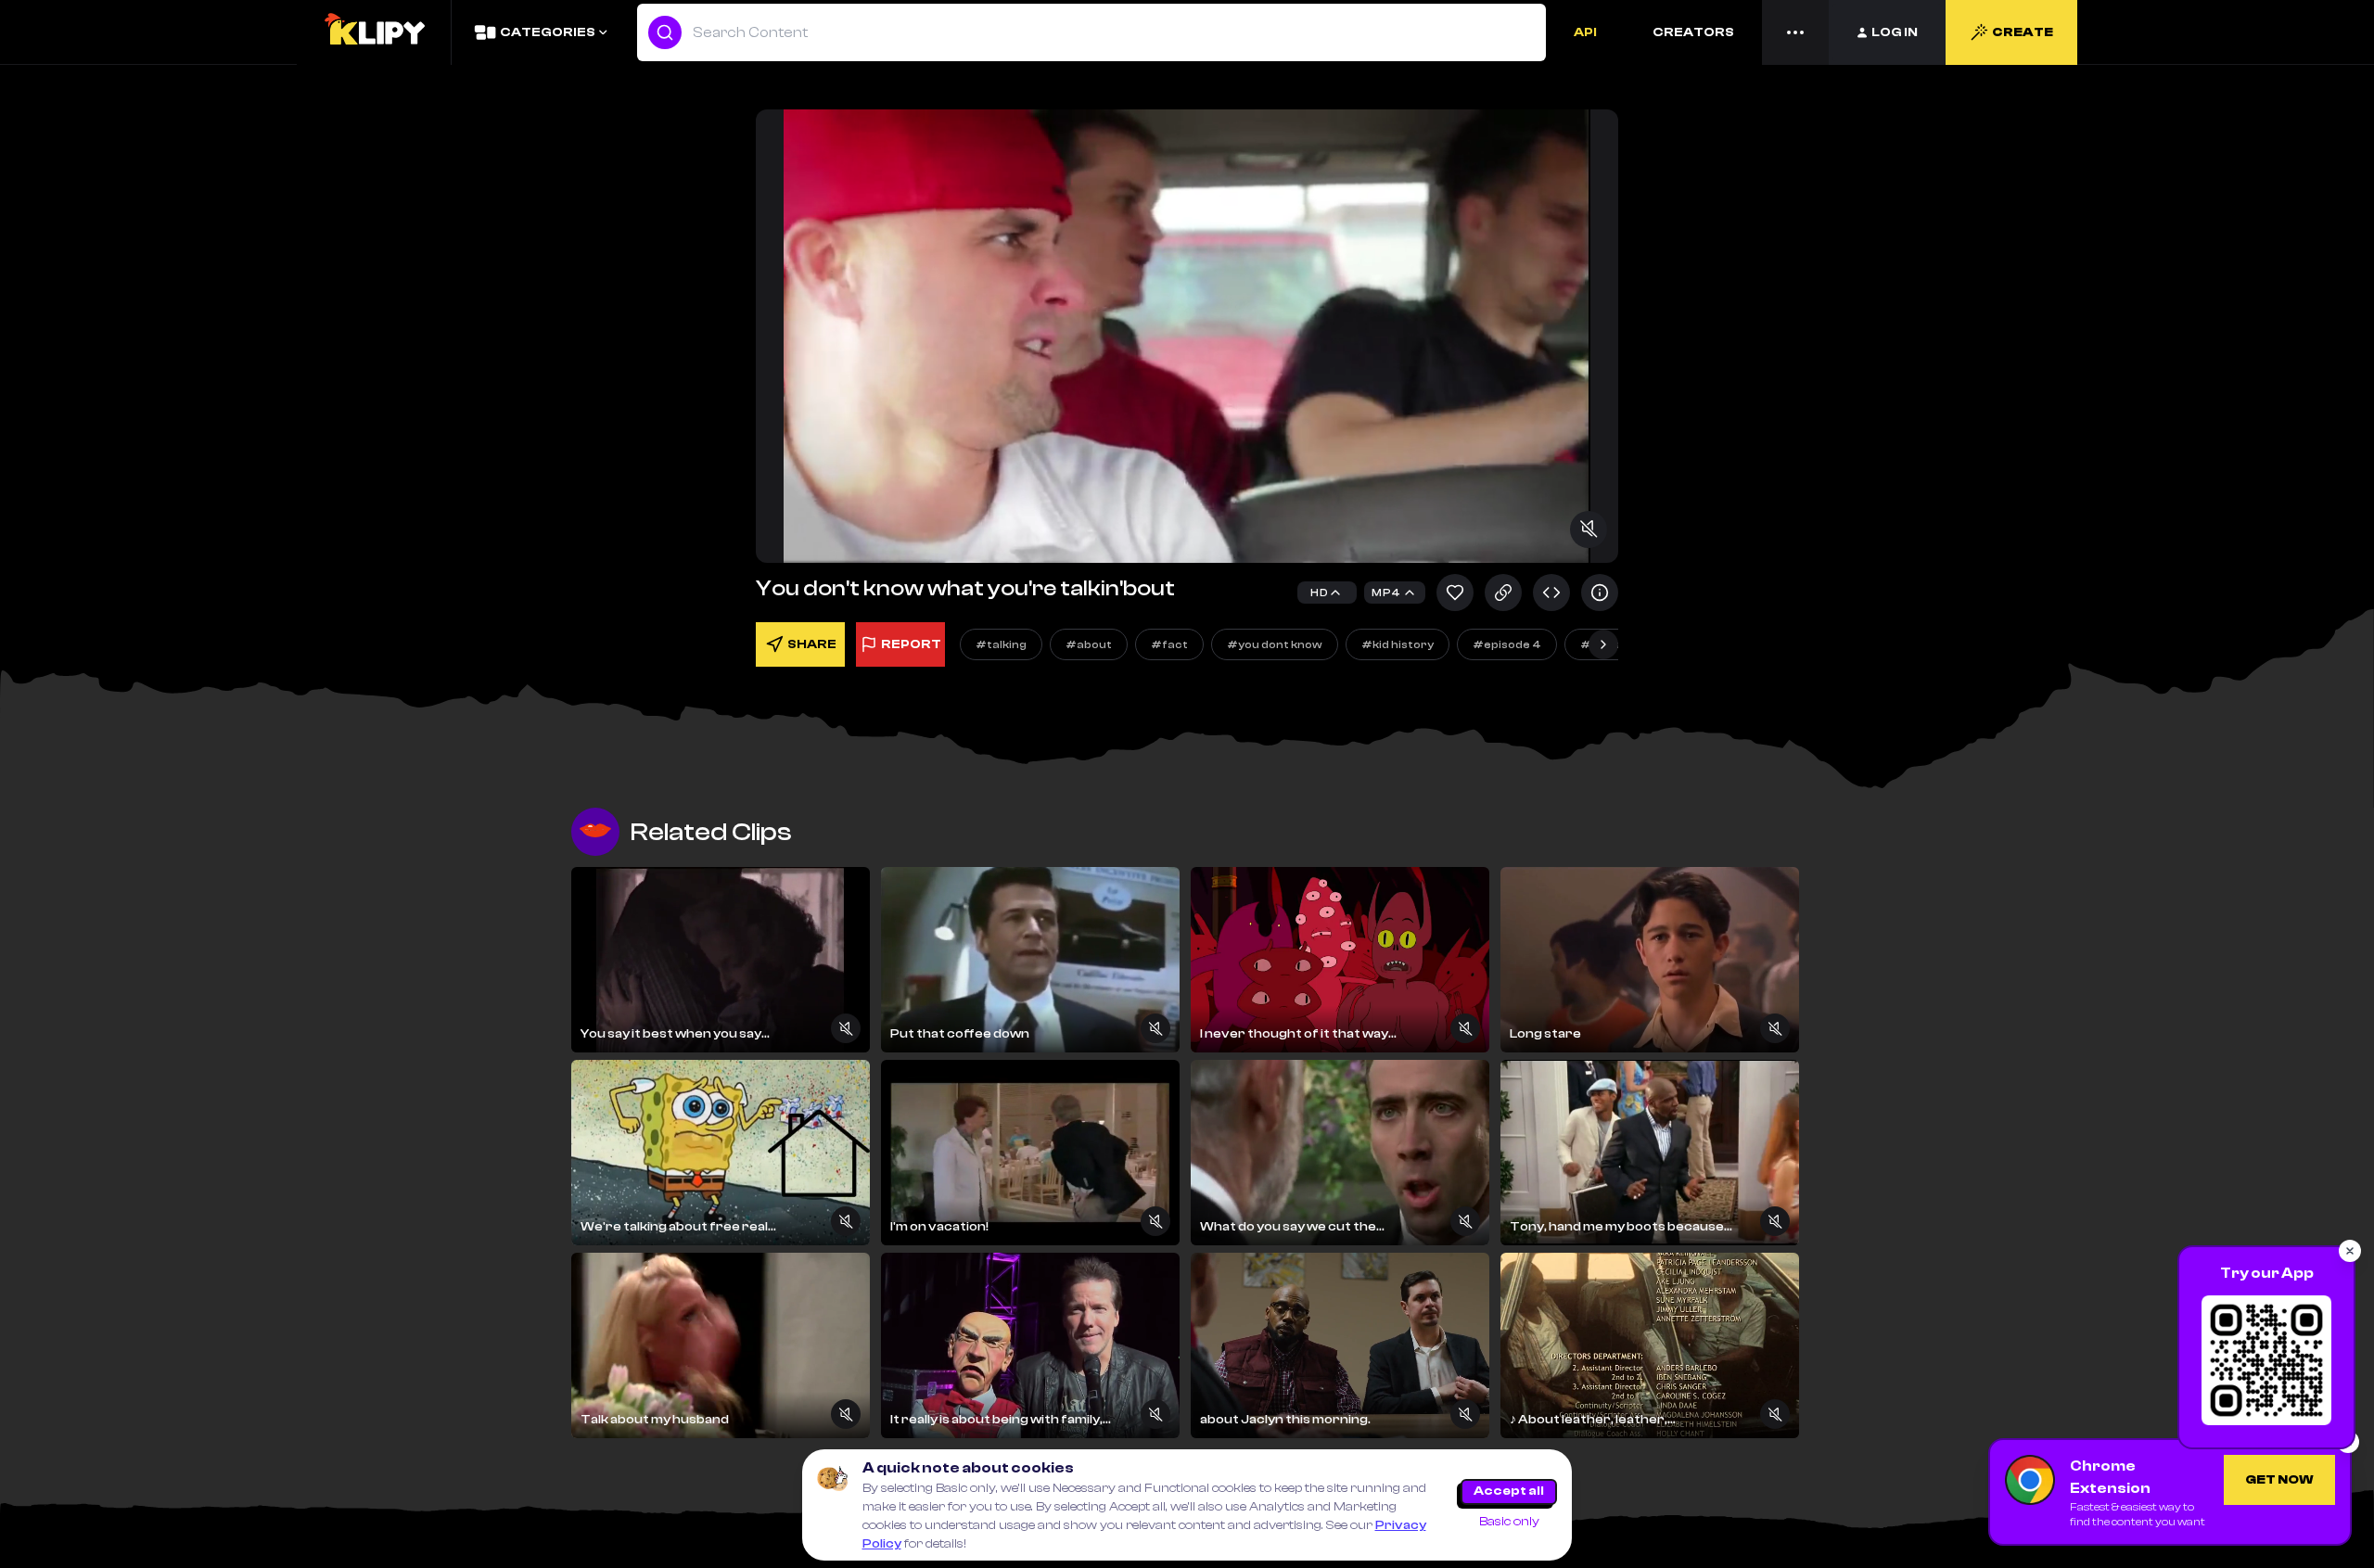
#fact (1169, 644)
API (1585, 32)
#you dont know (1275, 644)
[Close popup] (2350, 1251)
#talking (1001, 644)
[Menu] (1795, 32)
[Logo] (374, 32)
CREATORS (1693, 32)
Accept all (1509, 1491)
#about (1089, 644)
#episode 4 (1507, 644)
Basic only (1509, 1522)
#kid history (1398, 644)
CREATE (2023, 32)
